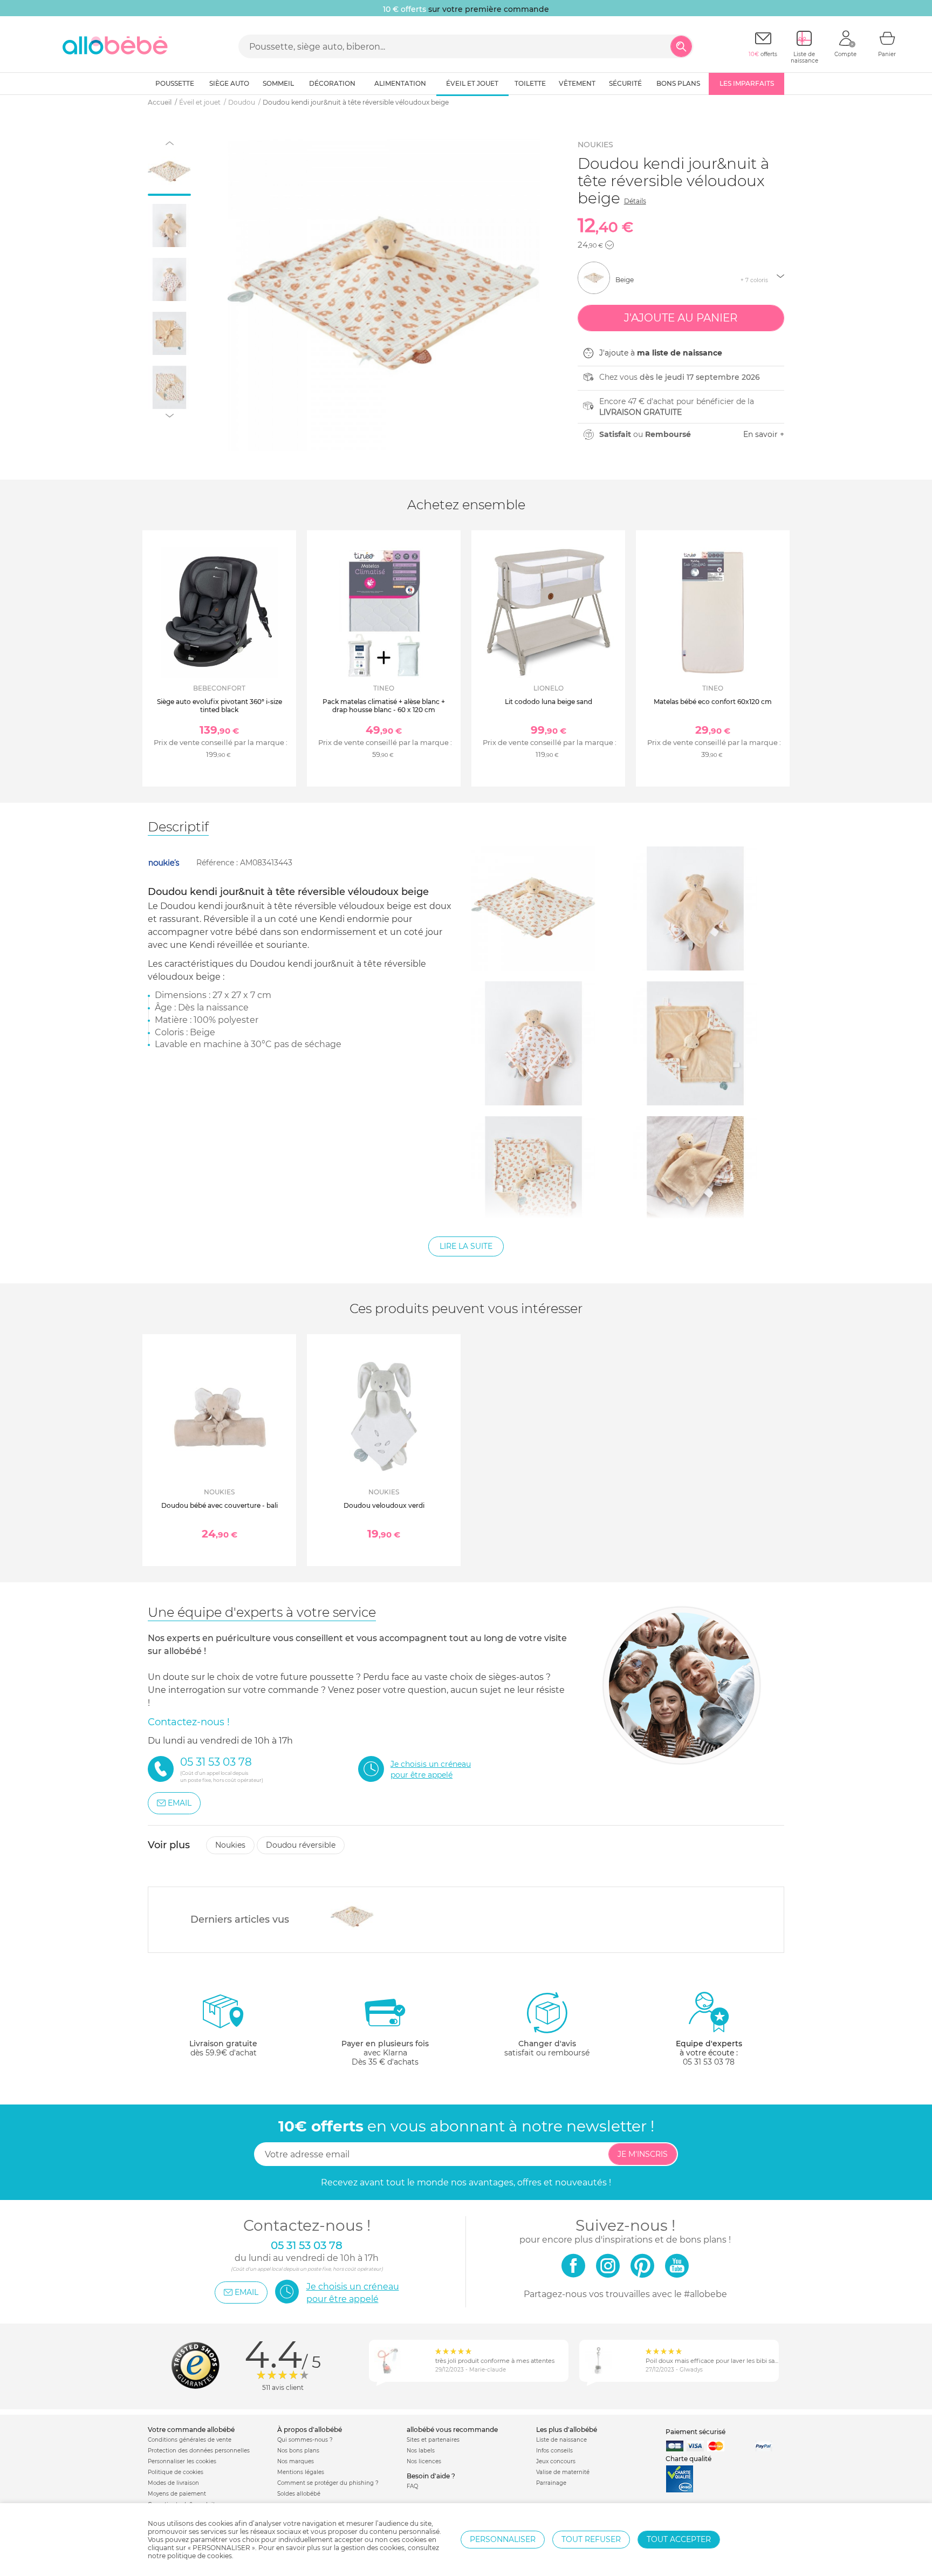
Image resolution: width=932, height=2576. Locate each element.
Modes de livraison (173, 2483)
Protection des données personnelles (199, 2451)
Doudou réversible (301, 1845)
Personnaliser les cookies (182, 2461)
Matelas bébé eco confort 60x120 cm (713, 702)
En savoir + (764, 434)
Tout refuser (591, 2539)
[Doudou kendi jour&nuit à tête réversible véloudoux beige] (352, 1917)
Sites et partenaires (433, 2440)
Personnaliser (503, 2539)
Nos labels (421, 2451)
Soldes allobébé (299, 2494)
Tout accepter (679, 2539)
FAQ (412, 2486)
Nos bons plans (298, 2451)
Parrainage (551, 2483)
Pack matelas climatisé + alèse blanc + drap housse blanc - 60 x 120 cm (384, 705)
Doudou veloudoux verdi (384, 1505)
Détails (635, 201)
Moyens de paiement (177, 2494)
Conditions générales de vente (190, 2440)
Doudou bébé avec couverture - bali (220, 1505)
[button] (609, 245)
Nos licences (424, 2461)
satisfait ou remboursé (547, 2048)
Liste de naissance (561, 2440)
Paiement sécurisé (695, 2432)
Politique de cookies (176, 2472)
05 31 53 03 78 (709, 2062)
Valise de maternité (563, 2472)
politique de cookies (200, 2556)
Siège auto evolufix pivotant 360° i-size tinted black (220, 705)
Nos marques (296, 2461)
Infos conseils (554, 2451)
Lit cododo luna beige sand (549, 702)
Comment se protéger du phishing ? (328, 2483)
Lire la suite (466, 1246)
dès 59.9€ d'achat (223, 2048)
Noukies (595, 145)
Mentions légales (301, 2472)
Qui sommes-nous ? (305, 2440)
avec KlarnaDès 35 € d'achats (385, 2053)
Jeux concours (556, 2461)
